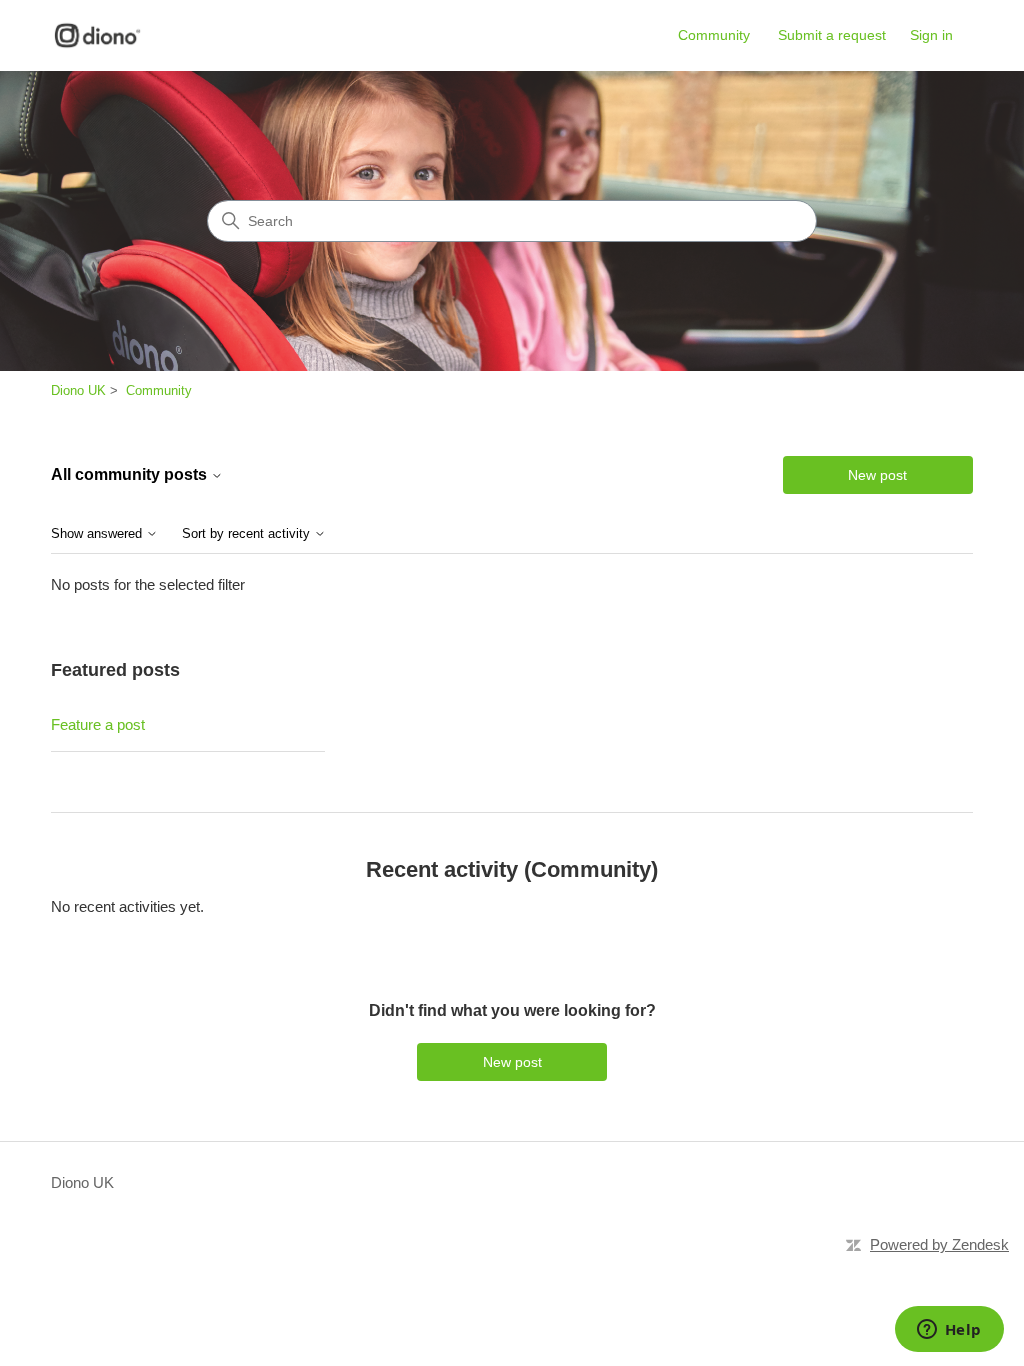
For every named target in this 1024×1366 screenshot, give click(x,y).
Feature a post (98, 724)
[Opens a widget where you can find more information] (949, 1331)
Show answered (98, 534)
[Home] (97, 35)
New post (877, 475)
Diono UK (78, 390)
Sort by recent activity (248, 534)
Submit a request (832, 35)
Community (714, 35)
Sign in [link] (931, 35)
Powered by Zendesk (939, 1244)
